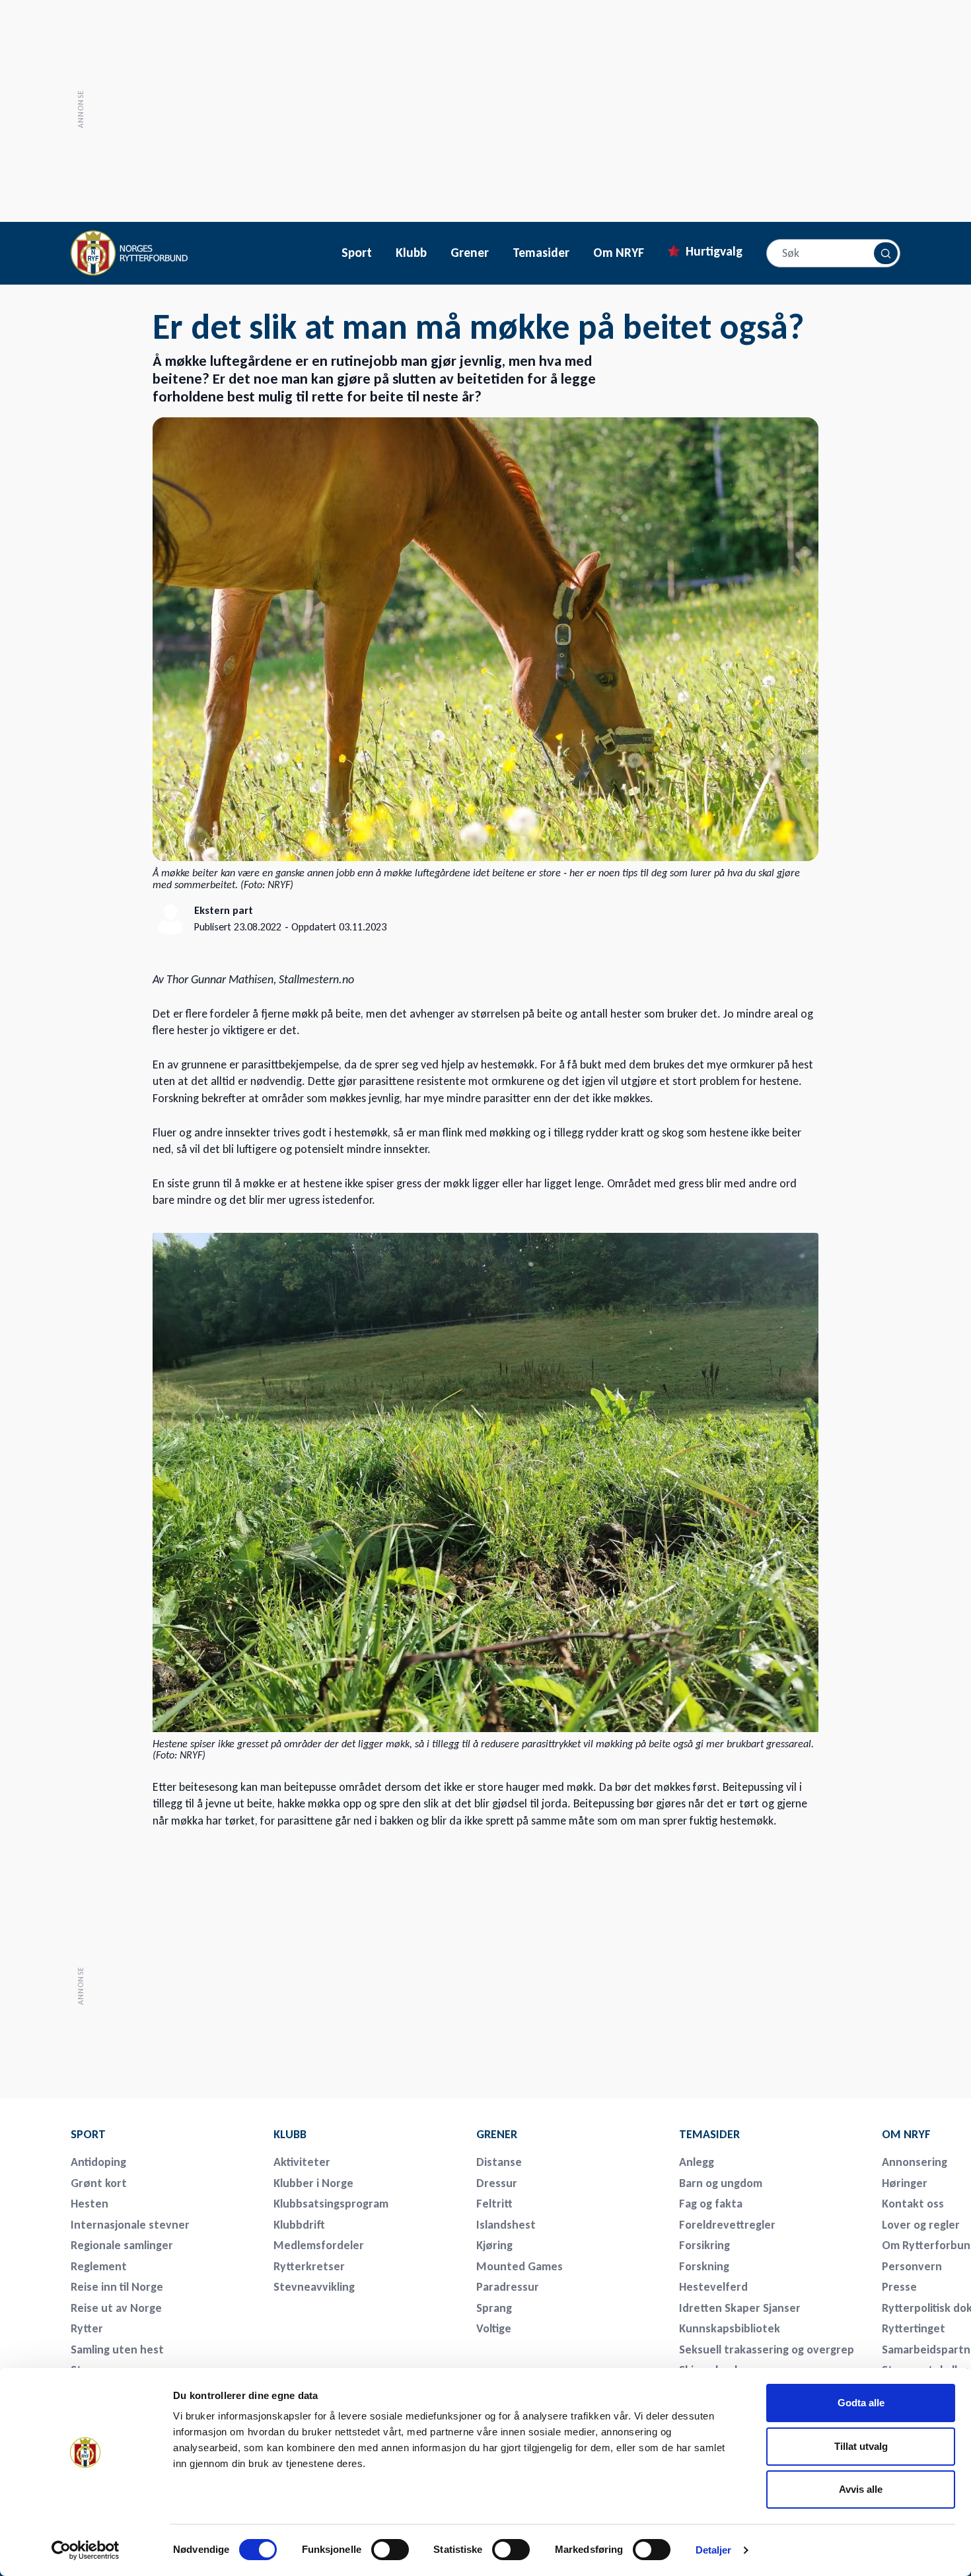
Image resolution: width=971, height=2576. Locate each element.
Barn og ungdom (721, 2183)
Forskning (704, 2266)
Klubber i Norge (313, 2183)
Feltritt (494, 2204)
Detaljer (714, 2550)
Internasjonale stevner (130, 2225)
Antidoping (98, 2162)
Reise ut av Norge (116, 2308)
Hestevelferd (713, 2287)
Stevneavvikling (314, 2287)
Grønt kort (99, 2183)
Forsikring (704, 2245)
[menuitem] (163, 2134)
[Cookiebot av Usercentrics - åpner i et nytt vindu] (86, 2550)
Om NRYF (619, 253)
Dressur (497, 2183)
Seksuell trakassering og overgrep (767, 2350)
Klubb (411, 253)
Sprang (494, 2308)
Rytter (87, 2328)
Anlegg (697, 2162)
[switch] (390, 2550)
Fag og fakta (711, 2204)
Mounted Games (520, 2266)
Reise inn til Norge (117, 2287)
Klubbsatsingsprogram (331, 2204)
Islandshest (506, 2225)
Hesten (90, 2204)
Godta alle (861, 2403)
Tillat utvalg (861, 2446)
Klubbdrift (299, 2225)
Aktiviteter (302, 2162)
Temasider (541, 253)
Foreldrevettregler (727, 2225)
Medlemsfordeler (319, 2245)
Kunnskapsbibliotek (730, 2328)
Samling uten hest (117, 2350)
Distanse (499, 2162)
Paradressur (508, 2287)
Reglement (99, 2266)
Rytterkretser (309, 2266)
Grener (470, 253)
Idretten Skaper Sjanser (740, 2308)
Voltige (494, 2328)
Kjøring (494, 2245)
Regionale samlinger (122, 2245)
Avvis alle (861, 2489)
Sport (357, 253)
